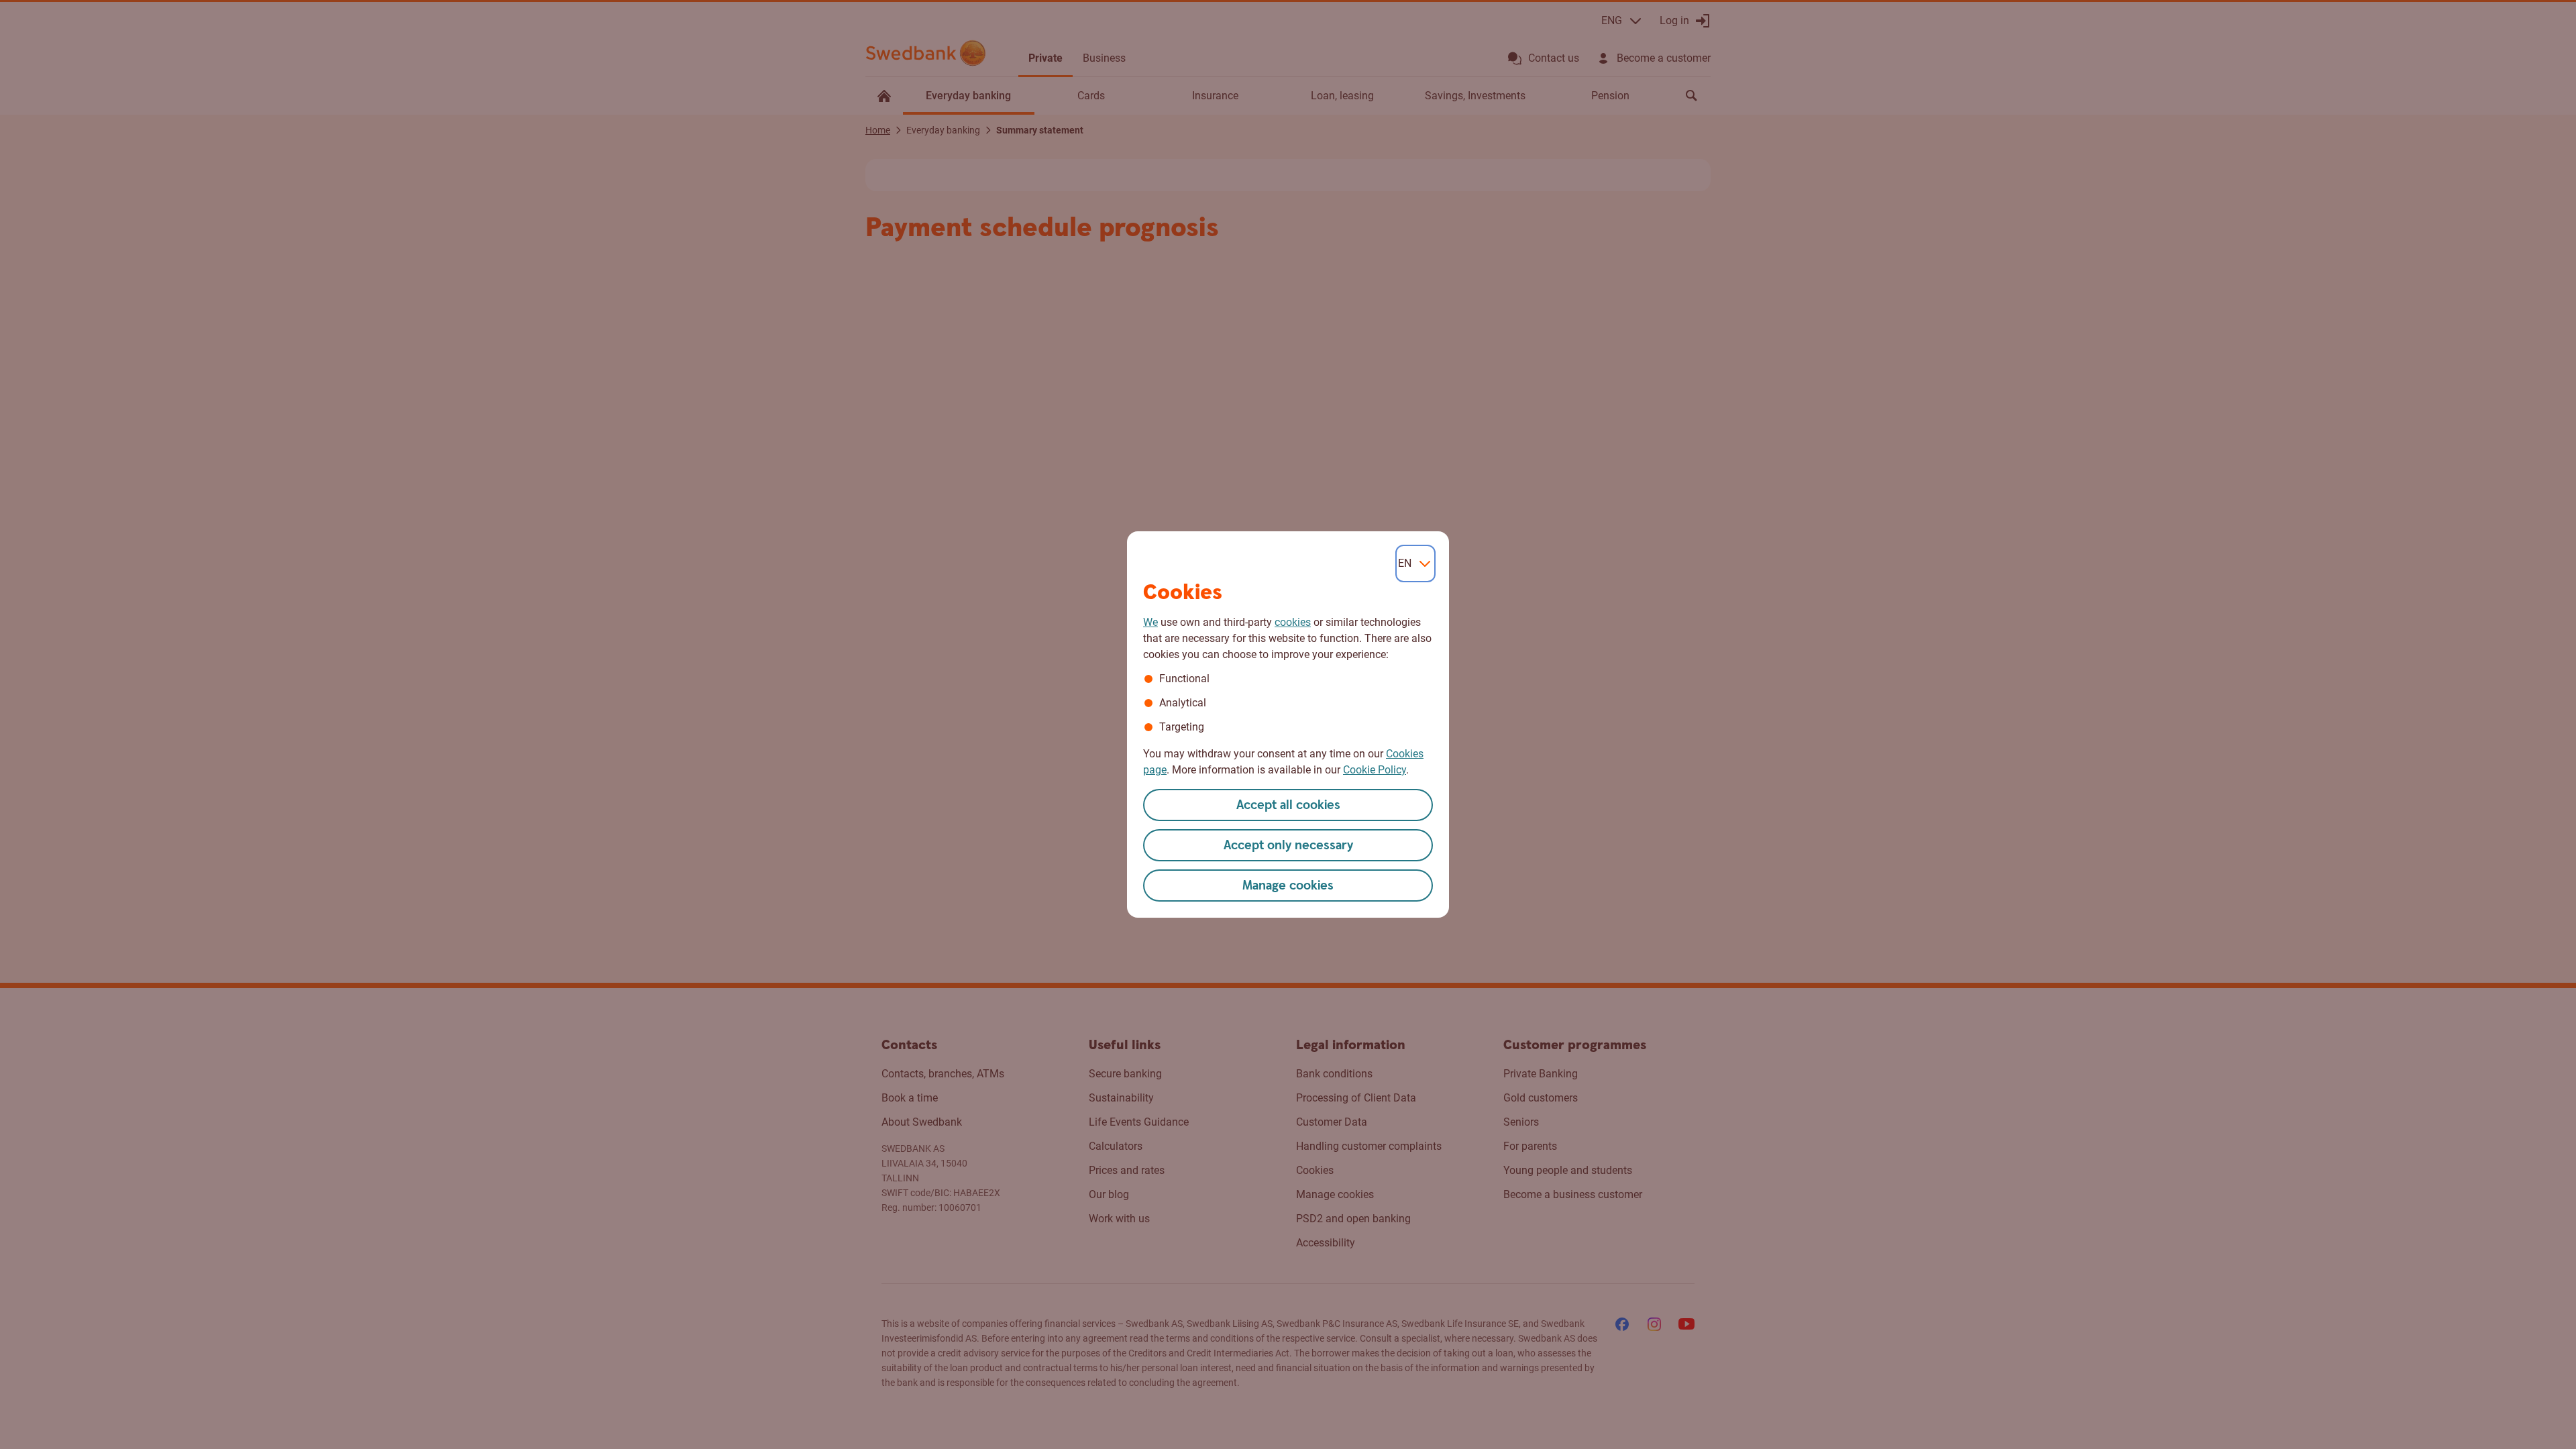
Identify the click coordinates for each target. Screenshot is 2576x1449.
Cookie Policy (1375, 770)
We (1150, 622)
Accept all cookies (1288, 805)
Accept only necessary (1288, 846)
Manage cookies (1288, 886)
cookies (1293, 622)
